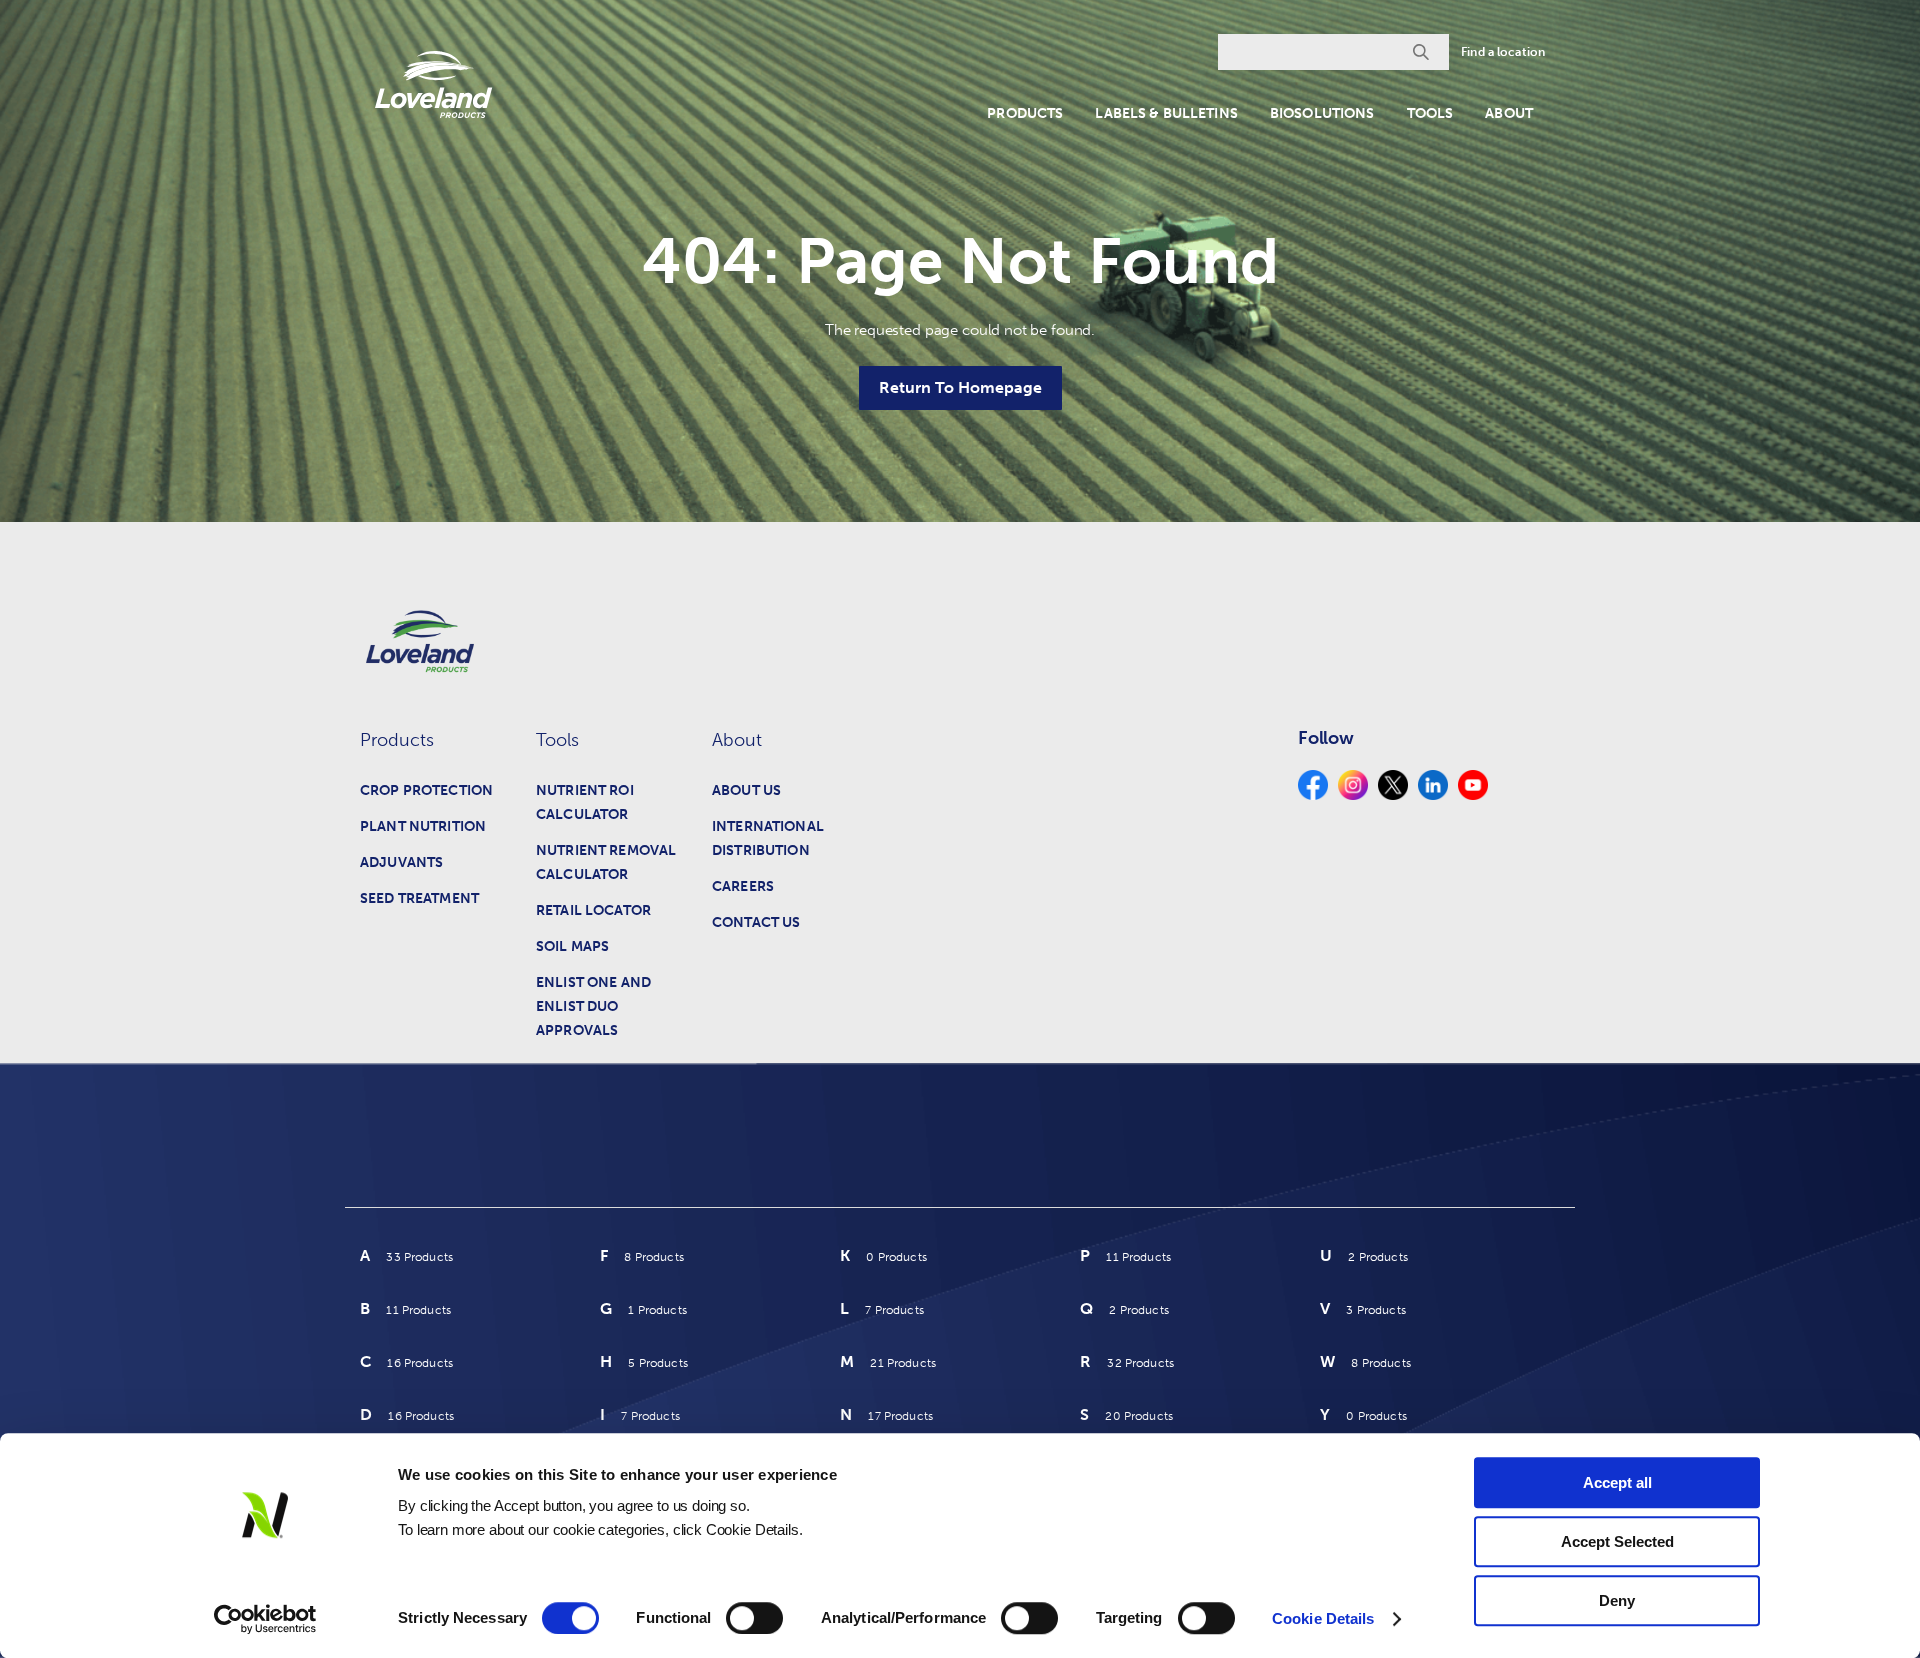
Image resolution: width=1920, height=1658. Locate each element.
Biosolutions (1322, 113)
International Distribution (768, 838)
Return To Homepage (960, 387)
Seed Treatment (419, 898)
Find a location (1503, 52)
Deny (1617, 1600)
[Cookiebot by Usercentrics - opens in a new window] (265, 1619)
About (1509, 113)
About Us (746, 790)
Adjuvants (401, 862)
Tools (1430, 113)
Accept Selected (1617, 1541)
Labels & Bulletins (1166, 113)
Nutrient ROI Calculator (585, 802)
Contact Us (756, 922)
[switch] (754, 1618)
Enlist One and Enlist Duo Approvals (593, 1006)
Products (1025, 113)
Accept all (1617, 1482)
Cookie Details (1323, 1618)
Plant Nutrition (423, 826)
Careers (743, 886)
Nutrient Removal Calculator (606, 862)
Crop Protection (426, 790)
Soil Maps (572, 946)
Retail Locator (593, 910)
